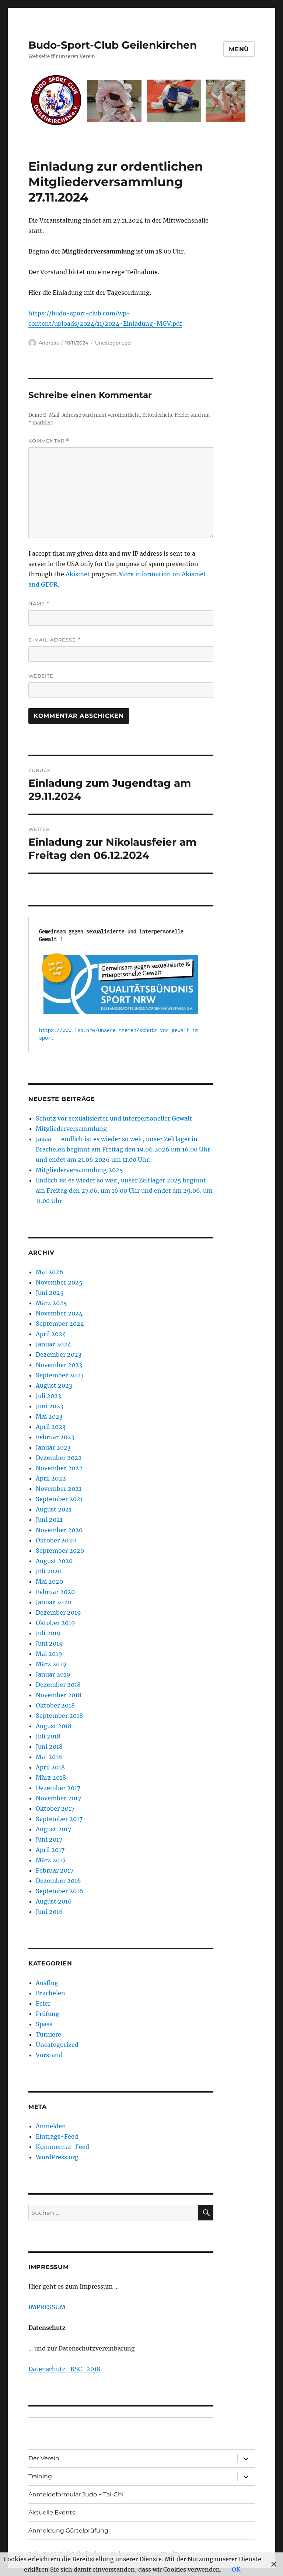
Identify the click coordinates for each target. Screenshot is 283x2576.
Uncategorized (113, 343)
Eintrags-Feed (57, 2136)
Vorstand (49, 2055)
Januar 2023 (53, 1447)
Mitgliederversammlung (71, 1129)
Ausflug (47, 1983)
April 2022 (51, 1478)
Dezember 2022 (59, 1458)
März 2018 (51, 1778)
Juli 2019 (48, 1633)
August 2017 (53, 1829)
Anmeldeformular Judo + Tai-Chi (76, 2494)
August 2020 (54, 1561)
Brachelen (50, 1993)
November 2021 (59, 1489)
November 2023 (59, 1365)
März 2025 (51, 1303)
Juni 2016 (49, 1912)
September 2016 (60, 1891)
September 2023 (60, 1375)
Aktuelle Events (52, 2512)
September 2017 (59, 1819)
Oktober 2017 (55, 1808)
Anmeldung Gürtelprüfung (68, 2530)
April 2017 (50, 1850)
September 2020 (60, 1551)
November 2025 (59, 1282)
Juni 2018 (49, 1747)
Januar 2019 (53, 1674)
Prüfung (48, 2014)
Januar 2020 (53, 1602)
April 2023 (51, 1427)
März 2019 (51, 1664)
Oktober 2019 (55, 1623)
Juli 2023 (48, 1396)
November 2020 (59, 1530)
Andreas (49, 343)
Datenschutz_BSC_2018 (64, 2369)
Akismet (78, 574)
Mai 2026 (50, 1272)
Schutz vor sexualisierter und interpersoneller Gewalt (114, 1118)
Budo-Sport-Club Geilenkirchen (113, 45)
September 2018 (59, 1716)
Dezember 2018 (58, 1685)
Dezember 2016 (58, 1881)
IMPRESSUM (47, 2307)
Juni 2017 (49, 1839)
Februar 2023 (55, 1437)
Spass (44, 2024)
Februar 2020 (55, 1592)
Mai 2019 (49, 1654)
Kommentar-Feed (62, 2147)
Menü (239, 49)
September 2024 (60, 1324)
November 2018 (59, 1695)
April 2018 (50, 1767)
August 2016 (54, 1901)
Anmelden (51, 2126)
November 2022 (59, 1468)
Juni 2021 (49, 1520)
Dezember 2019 (58, 1612)
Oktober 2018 (55, 1705)
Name (39, 604)
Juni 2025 (50, 1293)
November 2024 (59, 1313)
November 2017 (58, 1798)
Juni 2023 (50, 1406)
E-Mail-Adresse (55, 640)
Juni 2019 (49, 1643)
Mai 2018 (49, 1757)
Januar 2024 (53, 1344)
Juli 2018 (48, 1736)
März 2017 (51, 1860)
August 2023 (54, 1385)
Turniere (48, 2034)
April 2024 (51, 1334)
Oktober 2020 (56, 1540)
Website (41, 676)
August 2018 (54, 1726)
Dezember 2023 (59, 1355)
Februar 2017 (55, 1870)
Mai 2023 (49, 1416)
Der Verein (44, 2458)
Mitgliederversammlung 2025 (79, 1170)
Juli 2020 (49, 1571)
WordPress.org (57, 2157)
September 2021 (59, 1499)
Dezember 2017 (58, 1788)
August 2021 (54, 1509)
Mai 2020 (49, 1581)
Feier (43, 2003)
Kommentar (49, 441)
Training (40, 2476)
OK (236, 2569)
